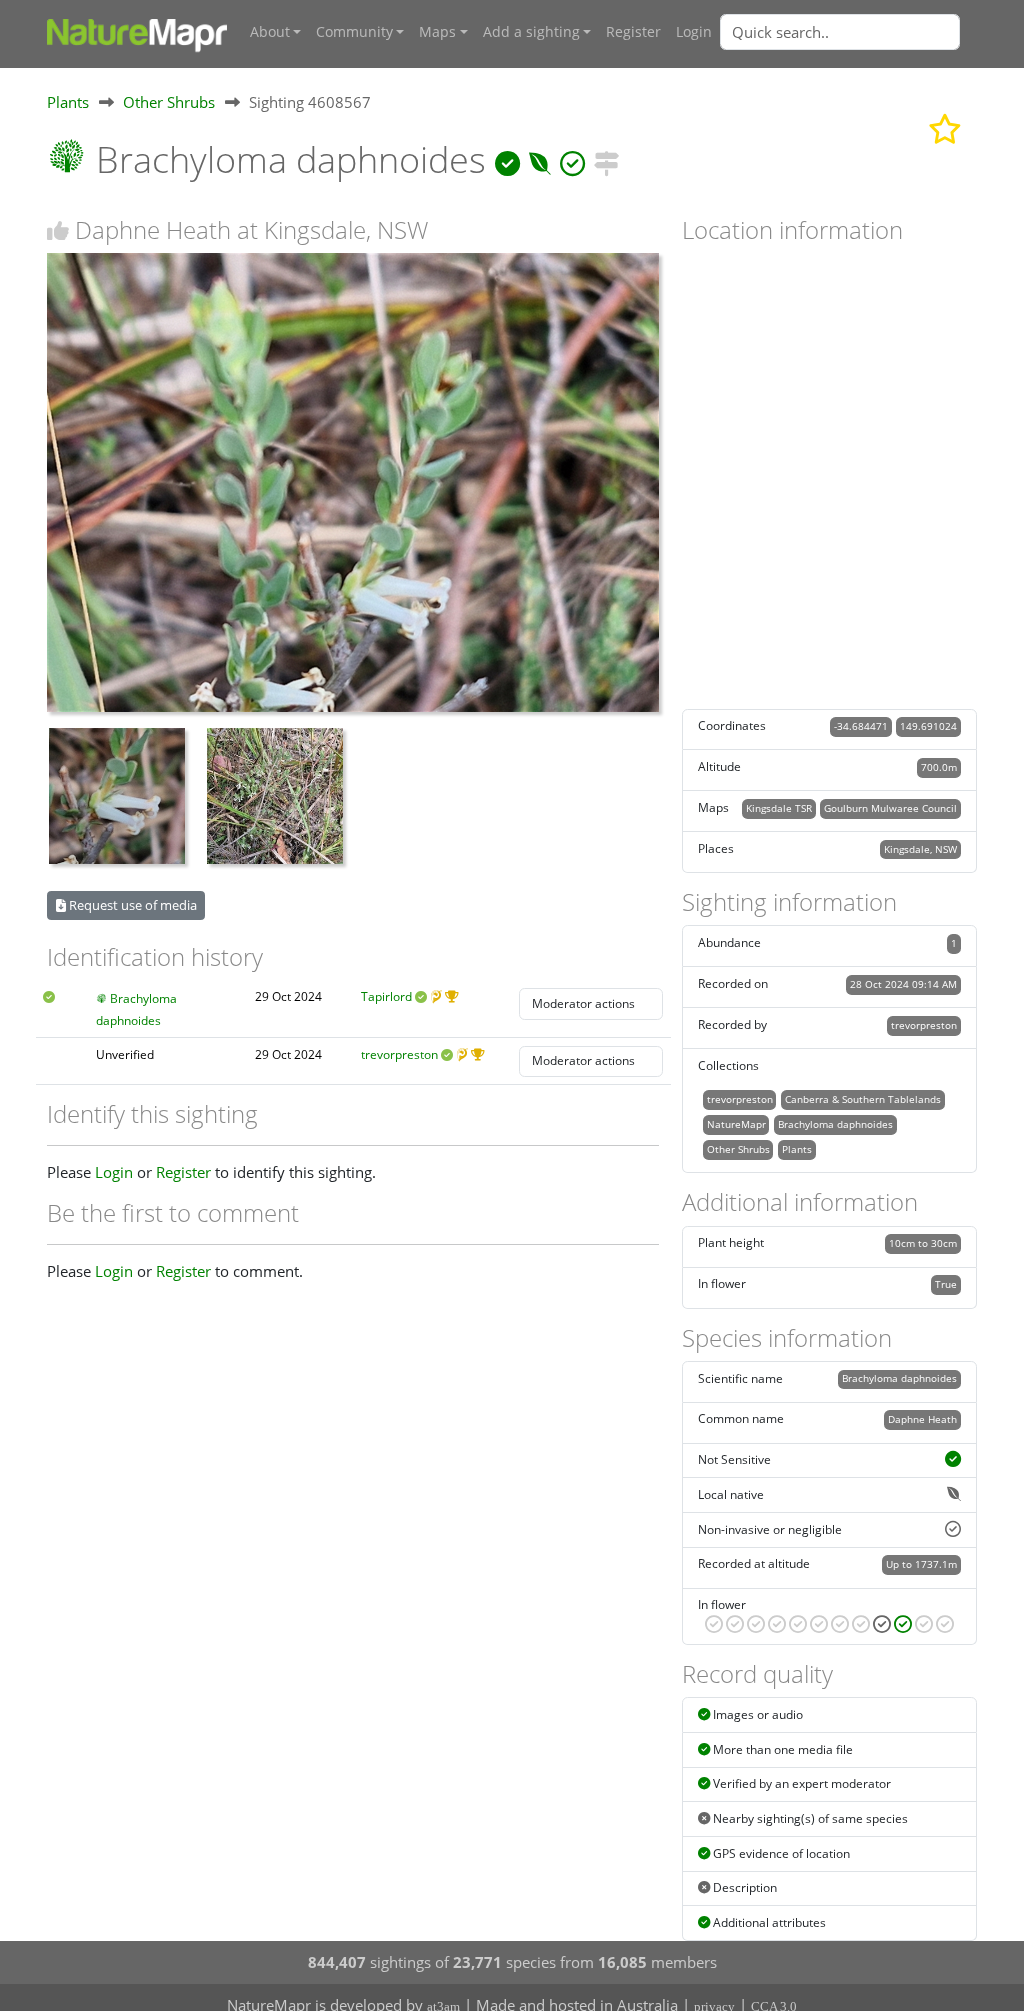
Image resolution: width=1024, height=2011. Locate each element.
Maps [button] (437, 32)
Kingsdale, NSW (920, 849)
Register (633, 32)
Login (694, 32)
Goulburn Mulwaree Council (890, 808)
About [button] (270, 32)
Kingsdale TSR (779, 808)
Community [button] (354, 32)
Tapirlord (386, 996)
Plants (68, 102)
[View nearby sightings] (606, 159)
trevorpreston (399, 1054)
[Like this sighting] (58, 230)
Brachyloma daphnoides (835, 1124)
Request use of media (131, 905)
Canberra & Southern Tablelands (863, 1099)
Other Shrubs (169, 102)
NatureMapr (736, 1124)
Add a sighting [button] (531, 32)
